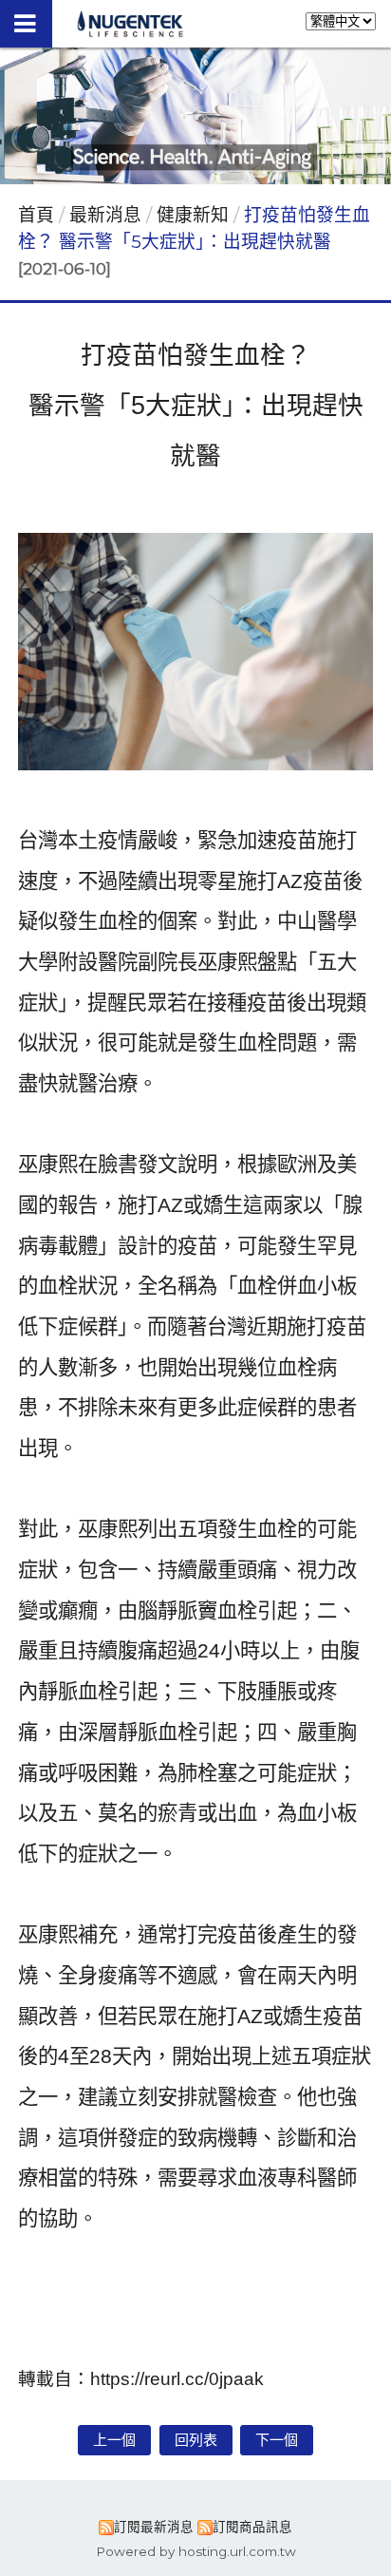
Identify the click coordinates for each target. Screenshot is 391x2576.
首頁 (36, 215)
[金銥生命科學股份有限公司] (130, 31)
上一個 (114, 2440)
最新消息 (108, 215)
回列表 (196, 2440)
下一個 (277, 2440)
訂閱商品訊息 (252, 2527)
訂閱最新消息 (154, 2527)
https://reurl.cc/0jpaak (177, 2379)
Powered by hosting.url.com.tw (196, 2551)
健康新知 (193, 215)
